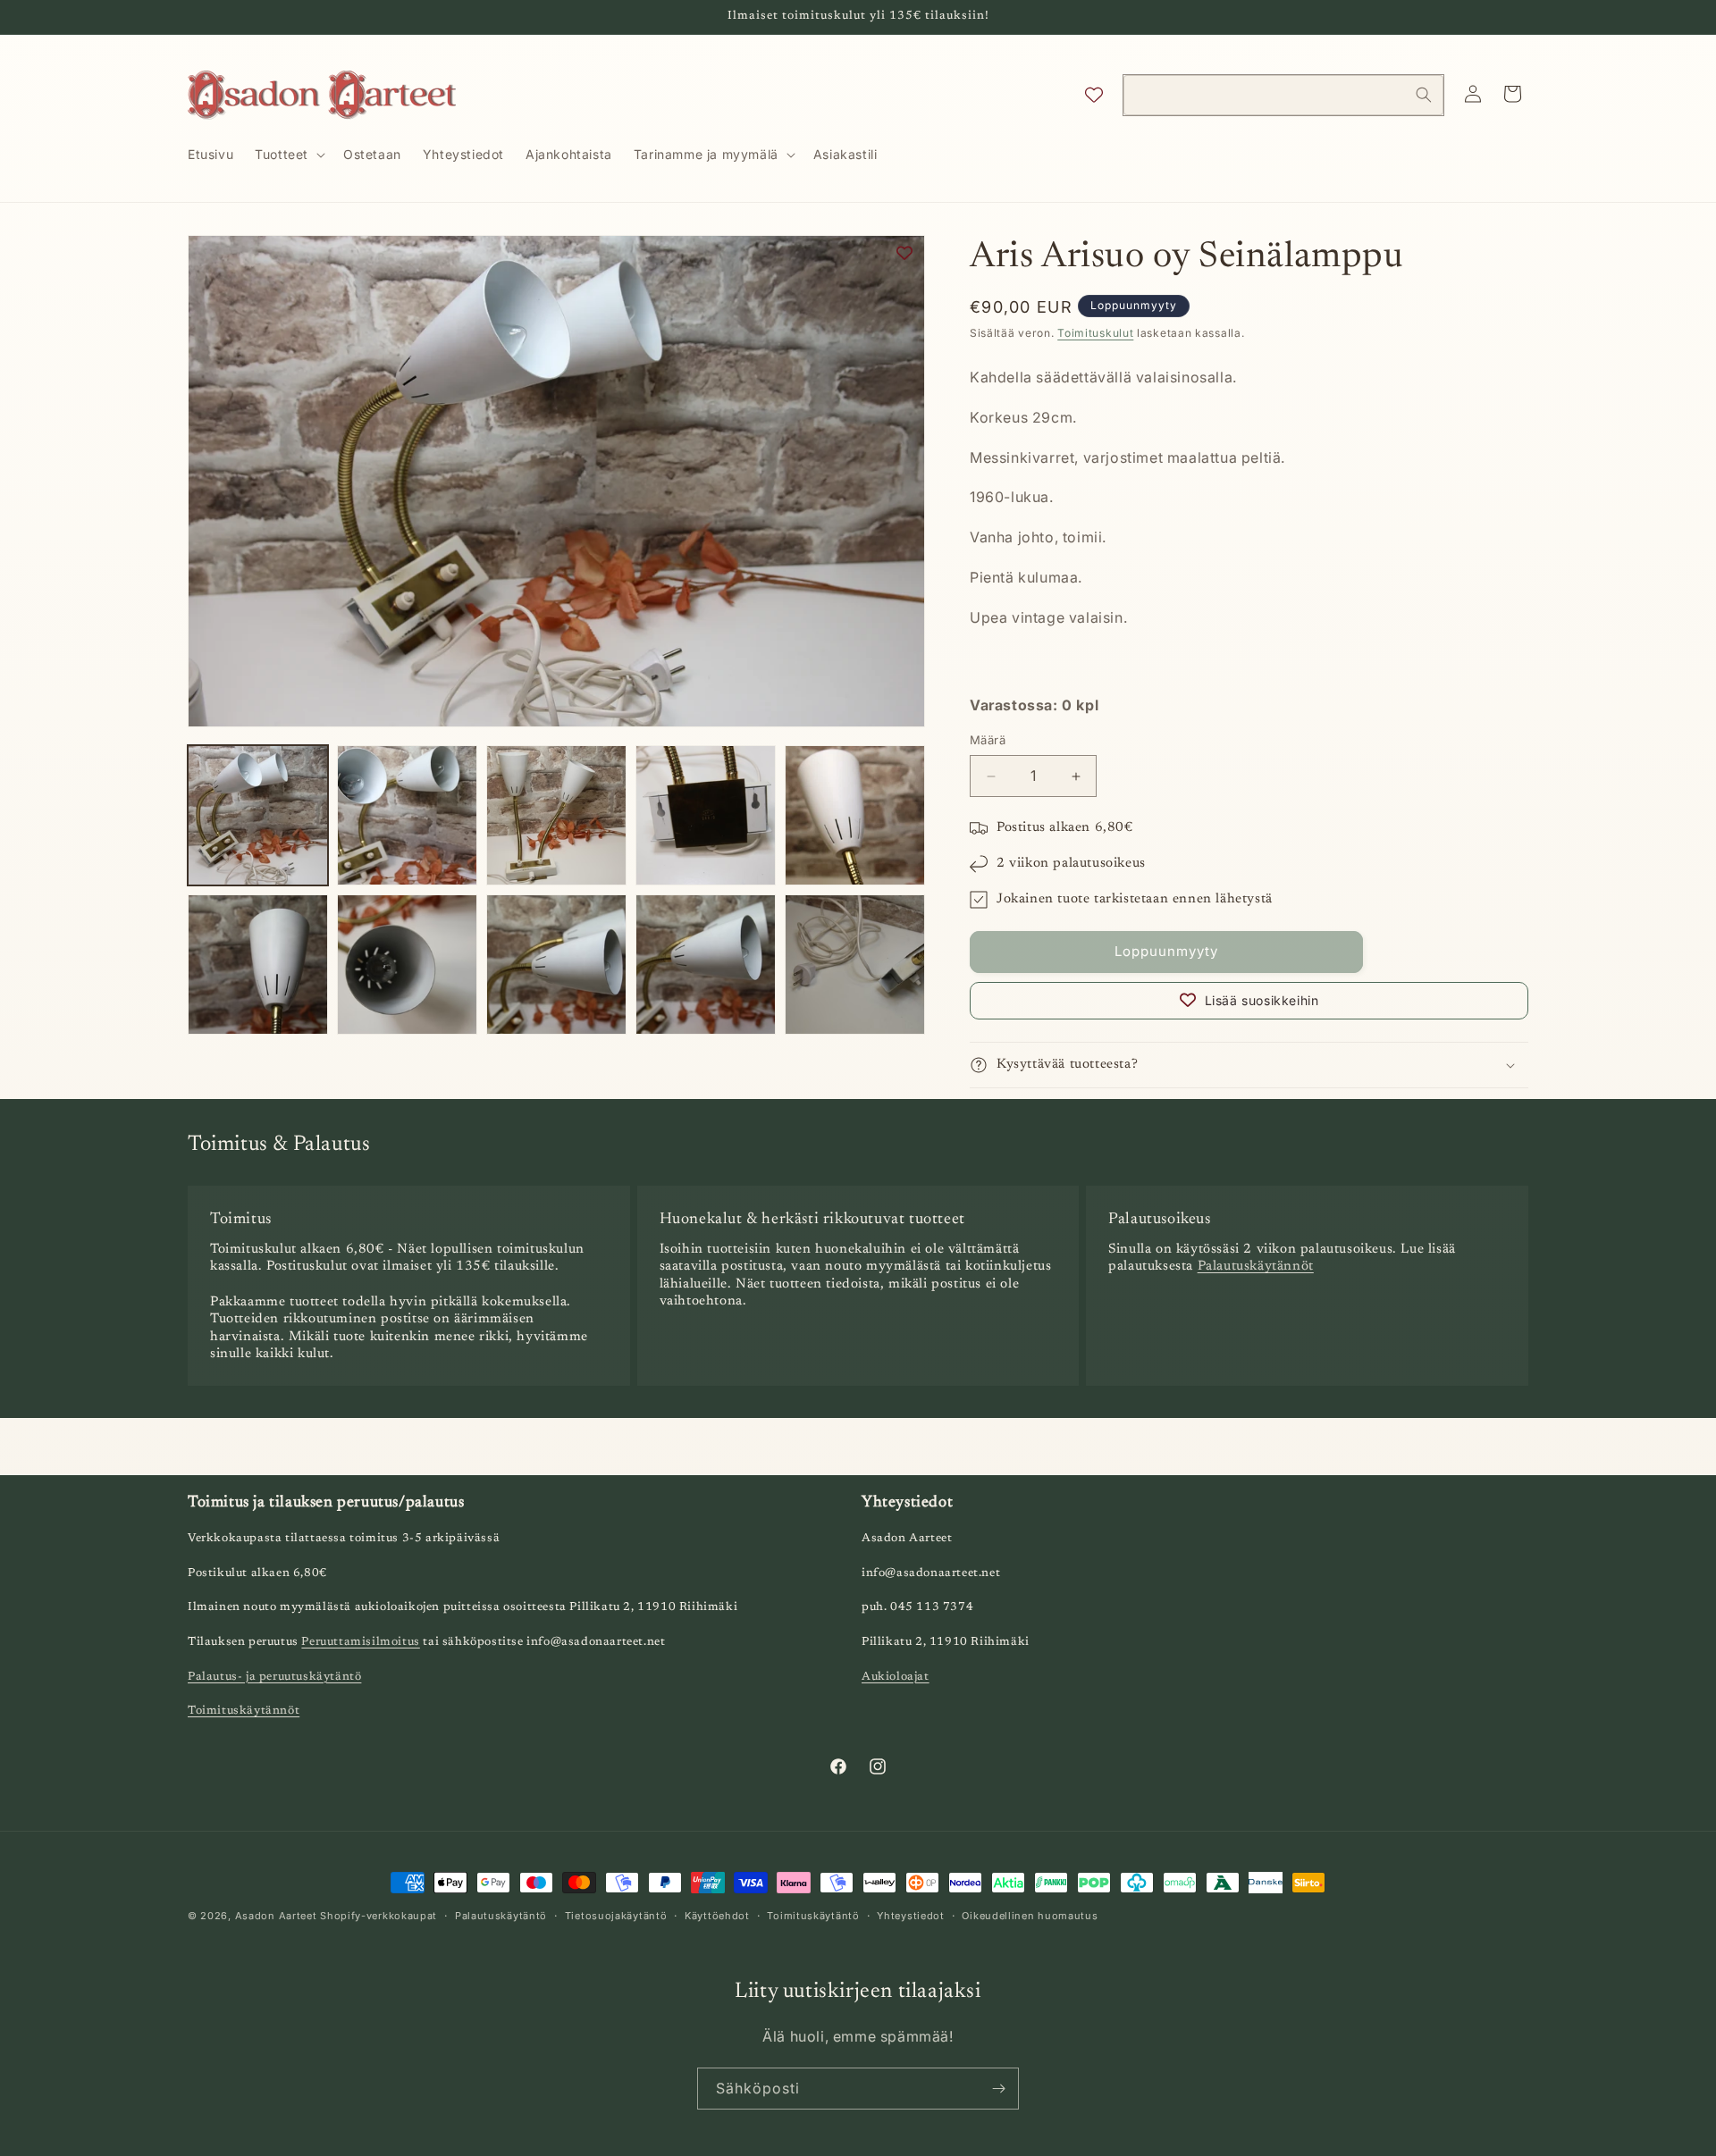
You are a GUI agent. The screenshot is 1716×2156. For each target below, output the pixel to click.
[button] (288, 155)
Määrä (988, 741)
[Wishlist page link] (1094, 95)
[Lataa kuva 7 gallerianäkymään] (407, 965)
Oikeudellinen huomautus (1030, 1915)
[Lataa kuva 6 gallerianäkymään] (258, 965)
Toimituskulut (1095, 333)
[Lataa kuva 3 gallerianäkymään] (556, 815)
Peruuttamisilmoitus (360, 1643)
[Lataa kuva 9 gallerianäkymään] (706, 965)
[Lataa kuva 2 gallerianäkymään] (407, 815)
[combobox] (1283, 95)
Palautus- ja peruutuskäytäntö (274, 1677)
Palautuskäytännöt (1256, 1267)
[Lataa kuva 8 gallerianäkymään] (556, 965)
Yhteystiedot (910, 1915)
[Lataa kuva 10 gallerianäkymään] (855, 965)
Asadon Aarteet (276, 1916)
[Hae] (1424, 95)
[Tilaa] (998, 2089)
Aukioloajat (896, 1677)
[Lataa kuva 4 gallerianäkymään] (706, 815)
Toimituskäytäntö (813, 1915)
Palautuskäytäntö (501, 1915)
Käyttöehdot (717, 1915)
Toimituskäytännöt (244, 1711)
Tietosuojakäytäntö (616, 1915)
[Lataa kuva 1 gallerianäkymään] (258, 815)
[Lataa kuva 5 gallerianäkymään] (855, 815)
